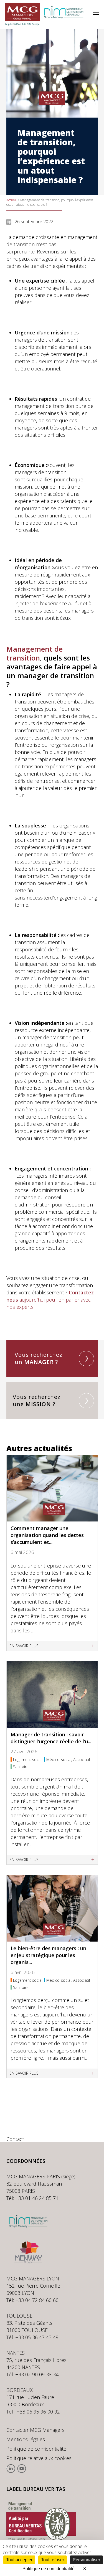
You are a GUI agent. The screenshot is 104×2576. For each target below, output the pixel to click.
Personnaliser (86, 2560)
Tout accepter (19, 2560)
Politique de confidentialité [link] (49, 2569)
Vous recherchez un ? (39, 1358)
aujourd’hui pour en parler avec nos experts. (51, 1300)
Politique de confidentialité (36, 2449)
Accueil (12, 200)
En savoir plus (24, 1646)
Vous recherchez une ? (37, 1401)
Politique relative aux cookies (39, 2458)
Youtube (21, 2469)
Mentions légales (26, 2439)
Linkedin (11, 2469)
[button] (96, 14)
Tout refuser (53, 2560)
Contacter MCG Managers (35, 2430)
